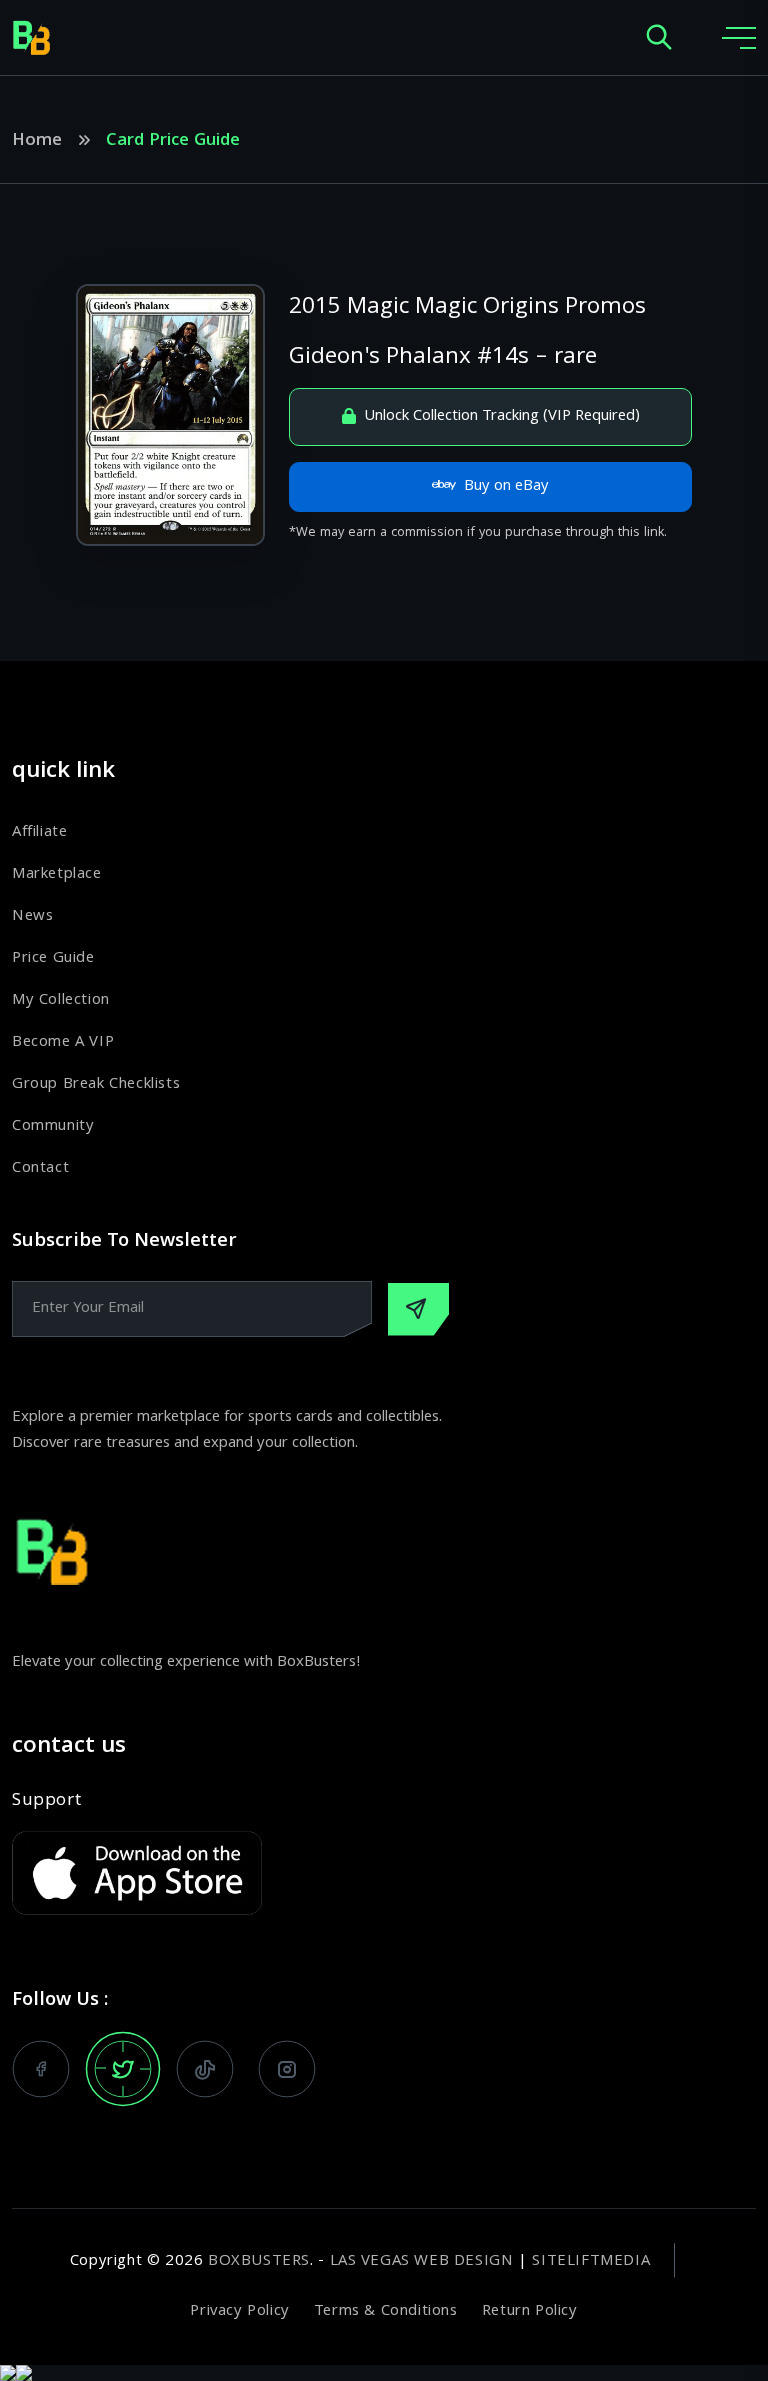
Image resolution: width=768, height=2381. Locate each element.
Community (53, 1127)
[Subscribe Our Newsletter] (418, 1309)
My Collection (61, 1001)
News (32, 917)
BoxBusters (259, 2262)
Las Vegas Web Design (422, 2262)
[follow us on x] (123, 2069)
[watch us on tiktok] (205, 2069)
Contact (40, 1169)
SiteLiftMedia (591, 2262)
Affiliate (39, 833)
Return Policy (530, 2312)
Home (37, 142)
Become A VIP (63, 1043)
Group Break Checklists (96, 1085)
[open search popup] (659, 38)
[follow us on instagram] (287, 2069)
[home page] (32, 38)
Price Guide (53, 959)
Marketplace (57, 875)
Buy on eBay (506, 487)
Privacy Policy (239, 2312)
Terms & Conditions (386, 2312)
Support (46, 1802)
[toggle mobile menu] (739, 38)
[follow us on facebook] (41, 2069)
